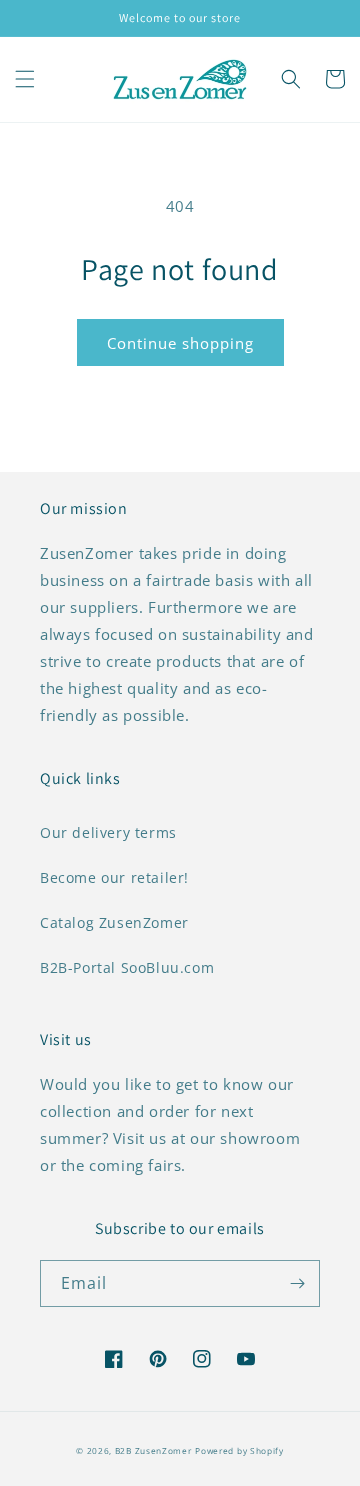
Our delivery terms (108, 832)
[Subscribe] (297, 1283)
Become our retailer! (114, 877)
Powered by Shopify (239, 1450)
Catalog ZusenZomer (114, 922)
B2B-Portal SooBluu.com (127, 967)
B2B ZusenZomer (153, 1450)
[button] (25, 79)
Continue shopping (180, 343)
